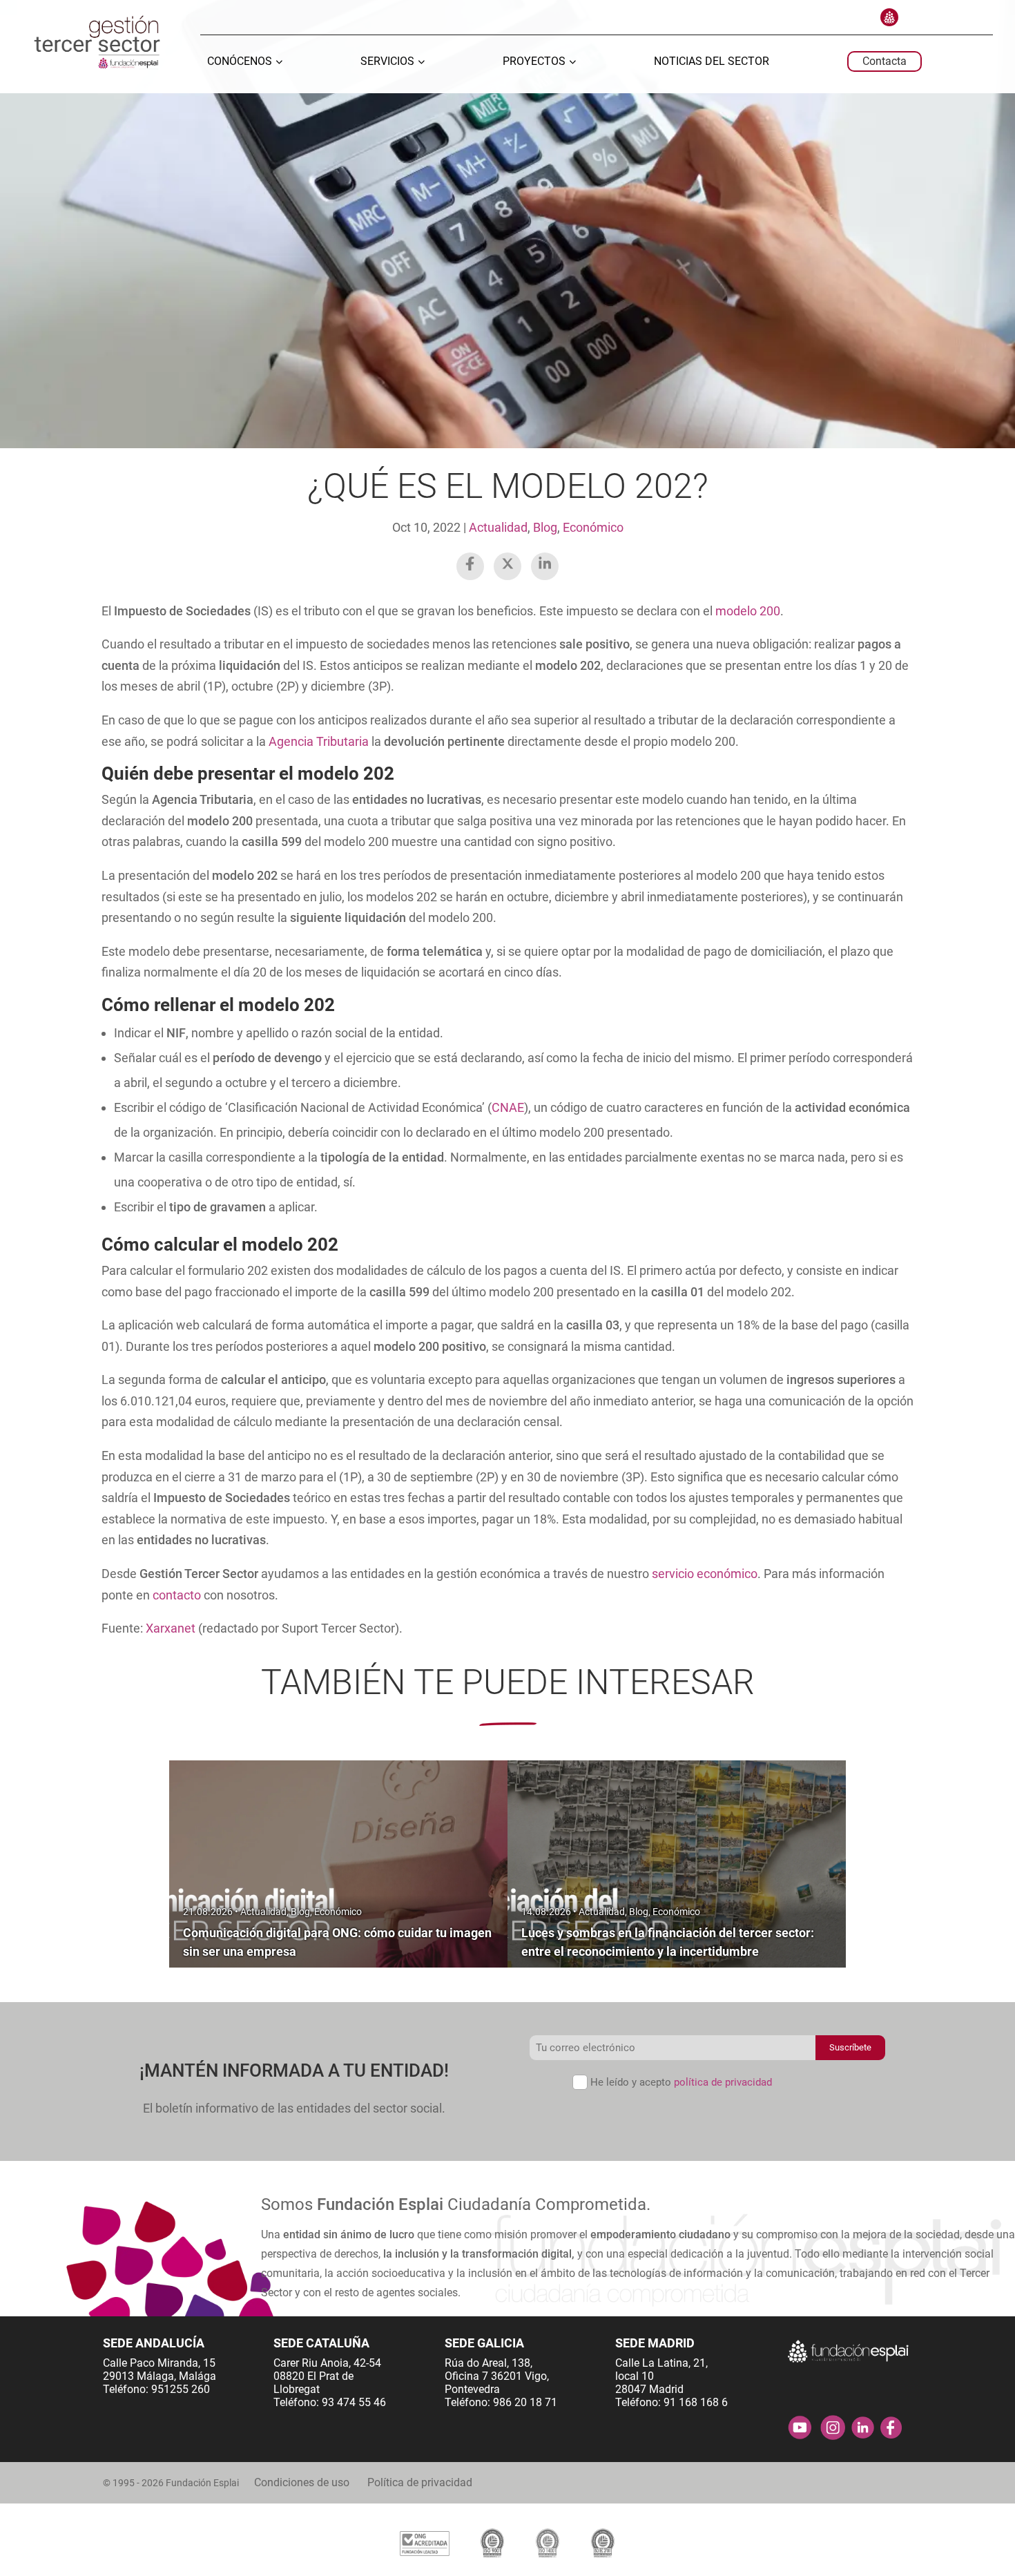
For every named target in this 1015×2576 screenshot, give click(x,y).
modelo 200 (748, 611)
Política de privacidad (420, 2482)
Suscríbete (850, 2047)
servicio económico (705, 1574)
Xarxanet (171, 1628)
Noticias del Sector (712, 62)
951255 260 (181, 2389)
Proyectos (534, 62)
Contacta (884, 61)
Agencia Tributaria (319, 741)
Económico (593, 527)
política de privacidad (723, 2082)
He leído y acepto (681, 2082)
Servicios (387, 62)
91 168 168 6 (696, 2402)
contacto (177, 1595)
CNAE (508, 1107)
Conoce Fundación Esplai (889, 17)
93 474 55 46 (354, 2402)
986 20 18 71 (525, 2402)
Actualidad (498, 527)
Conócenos (240, 62)
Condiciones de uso (302, 2482)
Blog (545, 527)
